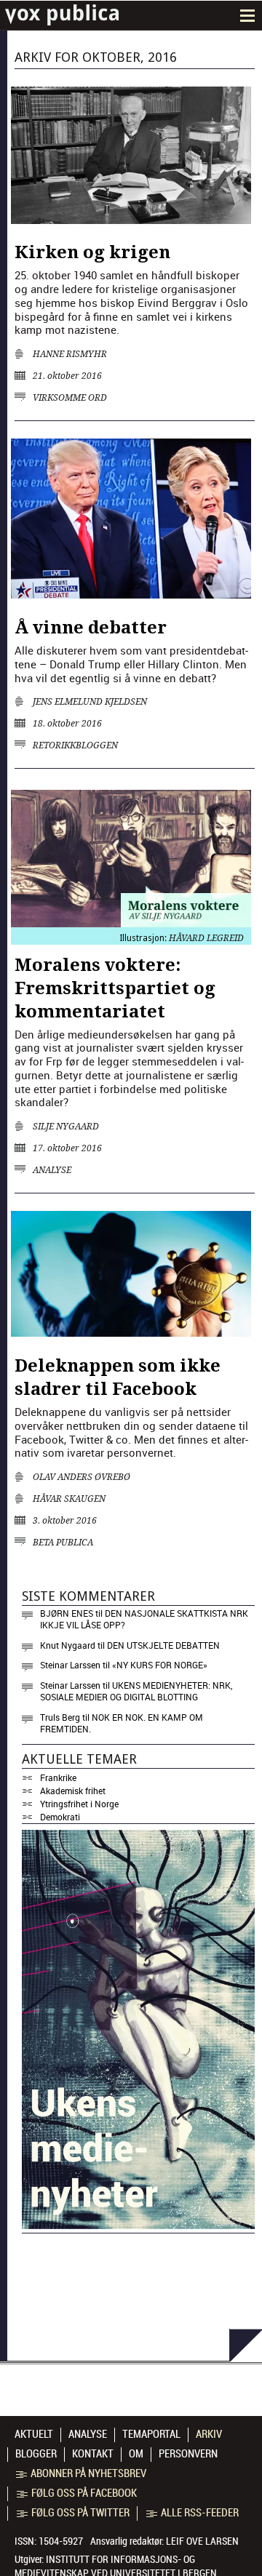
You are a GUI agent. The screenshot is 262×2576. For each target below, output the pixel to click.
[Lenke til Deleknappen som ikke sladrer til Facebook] (131, 1332)
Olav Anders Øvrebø (82, 1477)
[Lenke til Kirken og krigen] (131, 220)
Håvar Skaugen (69, 1499)
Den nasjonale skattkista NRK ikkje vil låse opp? (144, 1619)
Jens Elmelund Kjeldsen (90, 702)
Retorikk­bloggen (75, 745)
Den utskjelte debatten (163, 1645)
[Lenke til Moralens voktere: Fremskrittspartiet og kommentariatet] (131, 923)
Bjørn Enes (67, 1613)
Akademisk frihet (73, 1791)
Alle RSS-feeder (200, 2513)
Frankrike (58, 1777)
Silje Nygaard (66, 1127)
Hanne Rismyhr (70, 354)
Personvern (188, 2454)
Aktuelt (34, 2434)
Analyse (52, 1170)
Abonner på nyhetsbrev (88, 2473)
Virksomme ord (70, 398)
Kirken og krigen (92, 252)
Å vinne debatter (91, 628)
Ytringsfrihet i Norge (79, 1804)
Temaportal (151, 2434)
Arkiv (209, 2434)
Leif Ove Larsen (202, 2541)
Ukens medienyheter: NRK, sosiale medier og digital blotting (136, 1691)
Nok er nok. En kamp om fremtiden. (122, 1723)
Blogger (36, 2454)
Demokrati (60, 1817)
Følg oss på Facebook (84, 2493)
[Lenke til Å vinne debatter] (131, 594)
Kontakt (93, 2454)
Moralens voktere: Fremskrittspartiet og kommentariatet (115, 988)
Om (136, 2454)
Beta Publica (63, 1543)
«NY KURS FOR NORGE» (160, 1665)
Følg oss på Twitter (80, 2513)
